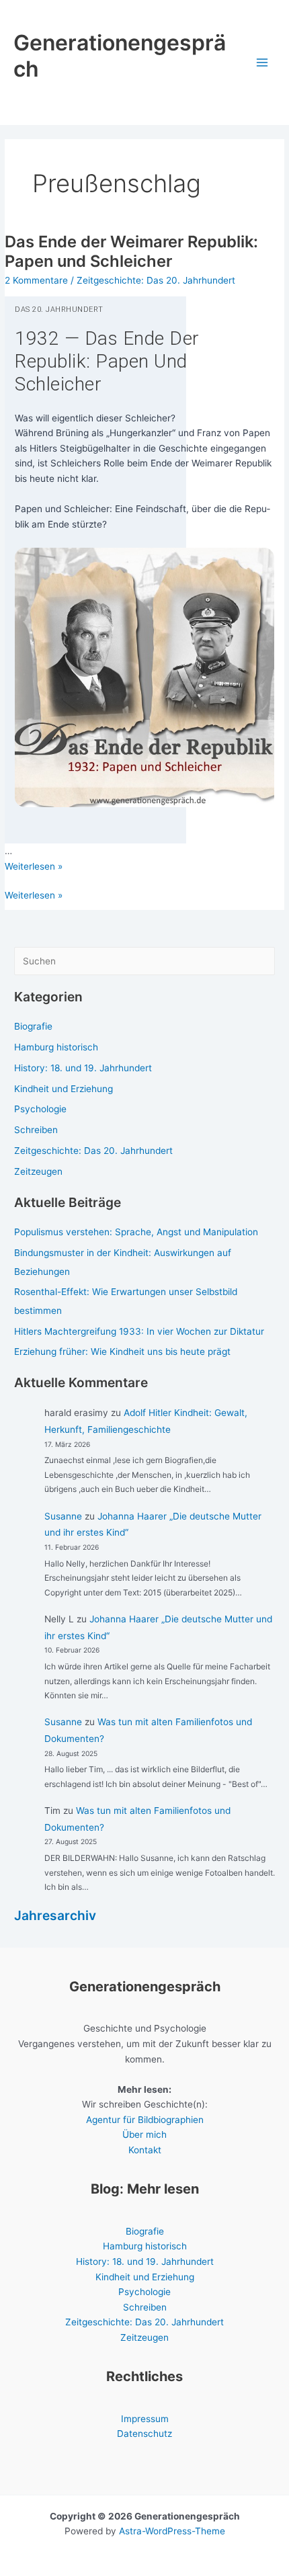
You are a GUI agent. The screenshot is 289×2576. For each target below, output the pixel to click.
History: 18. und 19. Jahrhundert (83, 1068)
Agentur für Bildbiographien (145, 2120)
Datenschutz (144, 2434)
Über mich (144, 2134)
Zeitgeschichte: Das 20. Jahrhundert (156, 280)
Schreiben (36, 1130)
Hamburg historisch (56, 1047)
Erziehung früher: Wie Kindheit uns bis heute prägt (122, 1352)
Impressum (145, 2419)
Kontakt (145, 2150)
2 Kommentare (36, 280)
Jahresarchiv (55, 1915)
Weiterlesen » (34, 896)
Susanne (63, 1516)
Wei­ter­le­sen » (34, 866)
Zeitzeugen (38, 1171)
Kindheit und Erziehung (64, 1089)
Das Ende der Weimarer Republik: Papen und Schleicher (131, 251)
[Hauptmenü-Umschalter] (262, 63)
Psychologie (40, 1109)
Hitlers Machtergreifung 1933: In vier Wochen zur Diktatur (139, 1331)
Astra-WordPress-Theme (172, 2531)
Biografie (33, 1026)
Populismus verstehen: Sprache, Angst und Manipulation (136, 1232)
